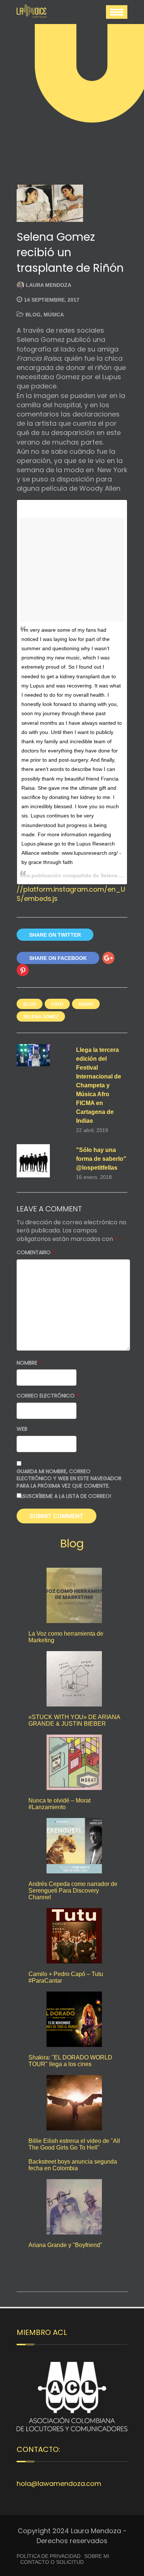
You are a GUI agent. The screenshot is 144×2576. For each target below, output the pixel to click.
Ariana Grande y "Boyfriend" (65, 2245)
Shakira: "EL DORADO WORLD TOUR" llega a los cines (70, 2061)
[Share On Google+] (108, 958)
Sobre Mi (97, 2556)
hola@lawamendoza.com (59, 2484)
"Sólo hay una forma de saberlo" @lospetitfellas (101, 1159)
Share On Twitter (55, 935)
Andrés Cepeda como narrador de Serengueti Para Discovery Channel (73, 1891)
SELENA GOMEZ (41, 1017)
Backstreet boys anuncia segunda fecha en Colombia (73, 2165)
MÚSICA (54, 315)
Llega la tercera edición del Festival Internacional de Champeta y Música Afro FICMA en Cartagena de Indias (99, 1085)
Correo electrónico (48, 1396)
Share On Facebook (58, 958)
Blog (33, 315)
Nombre (29, 1363)
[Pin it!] (23, 970)
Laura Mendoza (49, 285)
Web (22, 1429)
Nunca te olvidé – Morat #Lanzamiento (59, 1804)
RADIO (86, 1004)
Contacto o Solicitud (52, 2562)
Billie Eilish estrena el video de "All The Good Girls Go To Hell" (74, 2144)
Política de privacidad (49, 2556)
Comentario (35, 1253)
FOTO (57, 1004)
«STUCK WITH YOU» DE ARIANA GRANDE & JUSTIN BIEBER (74, 1720)
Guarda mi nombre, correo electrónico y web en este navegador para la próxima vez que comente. (69, 1479)
